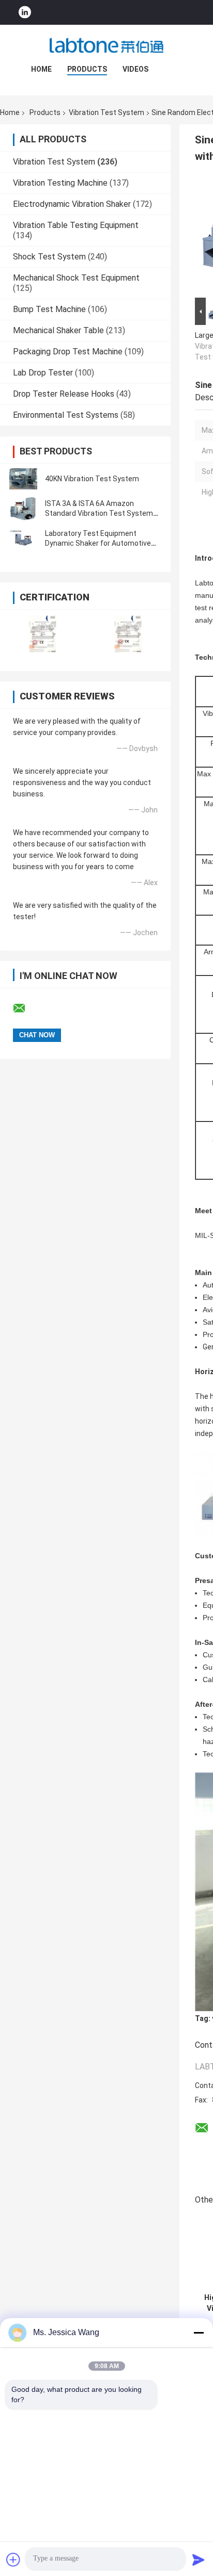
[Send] (199, 2559)
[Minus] (199, 2333)
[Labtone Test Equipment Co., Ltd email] (26, 1008)
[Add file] (13, 2559)
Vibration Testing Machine (60, 183)
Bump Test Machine (49, 309)
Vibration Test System (106, 112)
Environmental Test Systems (66, 415)
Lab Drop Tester (43, 373)
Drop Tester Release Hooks (64, 394)
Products (87, 69)
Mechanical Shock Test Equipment (76, 278)
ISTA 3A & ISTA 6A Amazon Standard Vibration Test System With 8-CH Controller (99, 513)
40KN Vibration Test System (92, 479)
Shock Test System (49, 257)
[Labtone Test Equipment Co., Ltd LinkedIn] (25, 13)
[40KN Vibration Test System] (23, 479)
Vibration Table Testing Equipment (76, 225)
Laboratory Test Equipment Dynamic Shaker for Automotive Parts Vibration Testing (98, 543)
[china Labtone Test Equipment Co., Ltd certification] (43, 634)
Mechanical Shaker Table (58, 330)
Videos (135, 69)
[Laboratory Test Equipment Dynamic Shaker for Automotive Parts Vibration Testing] (23, 539)
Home (41, 69)
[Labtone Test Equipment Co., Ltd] (106, 45)
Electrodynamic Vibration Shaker (72, 204)
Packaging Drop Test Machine (68, 352)
